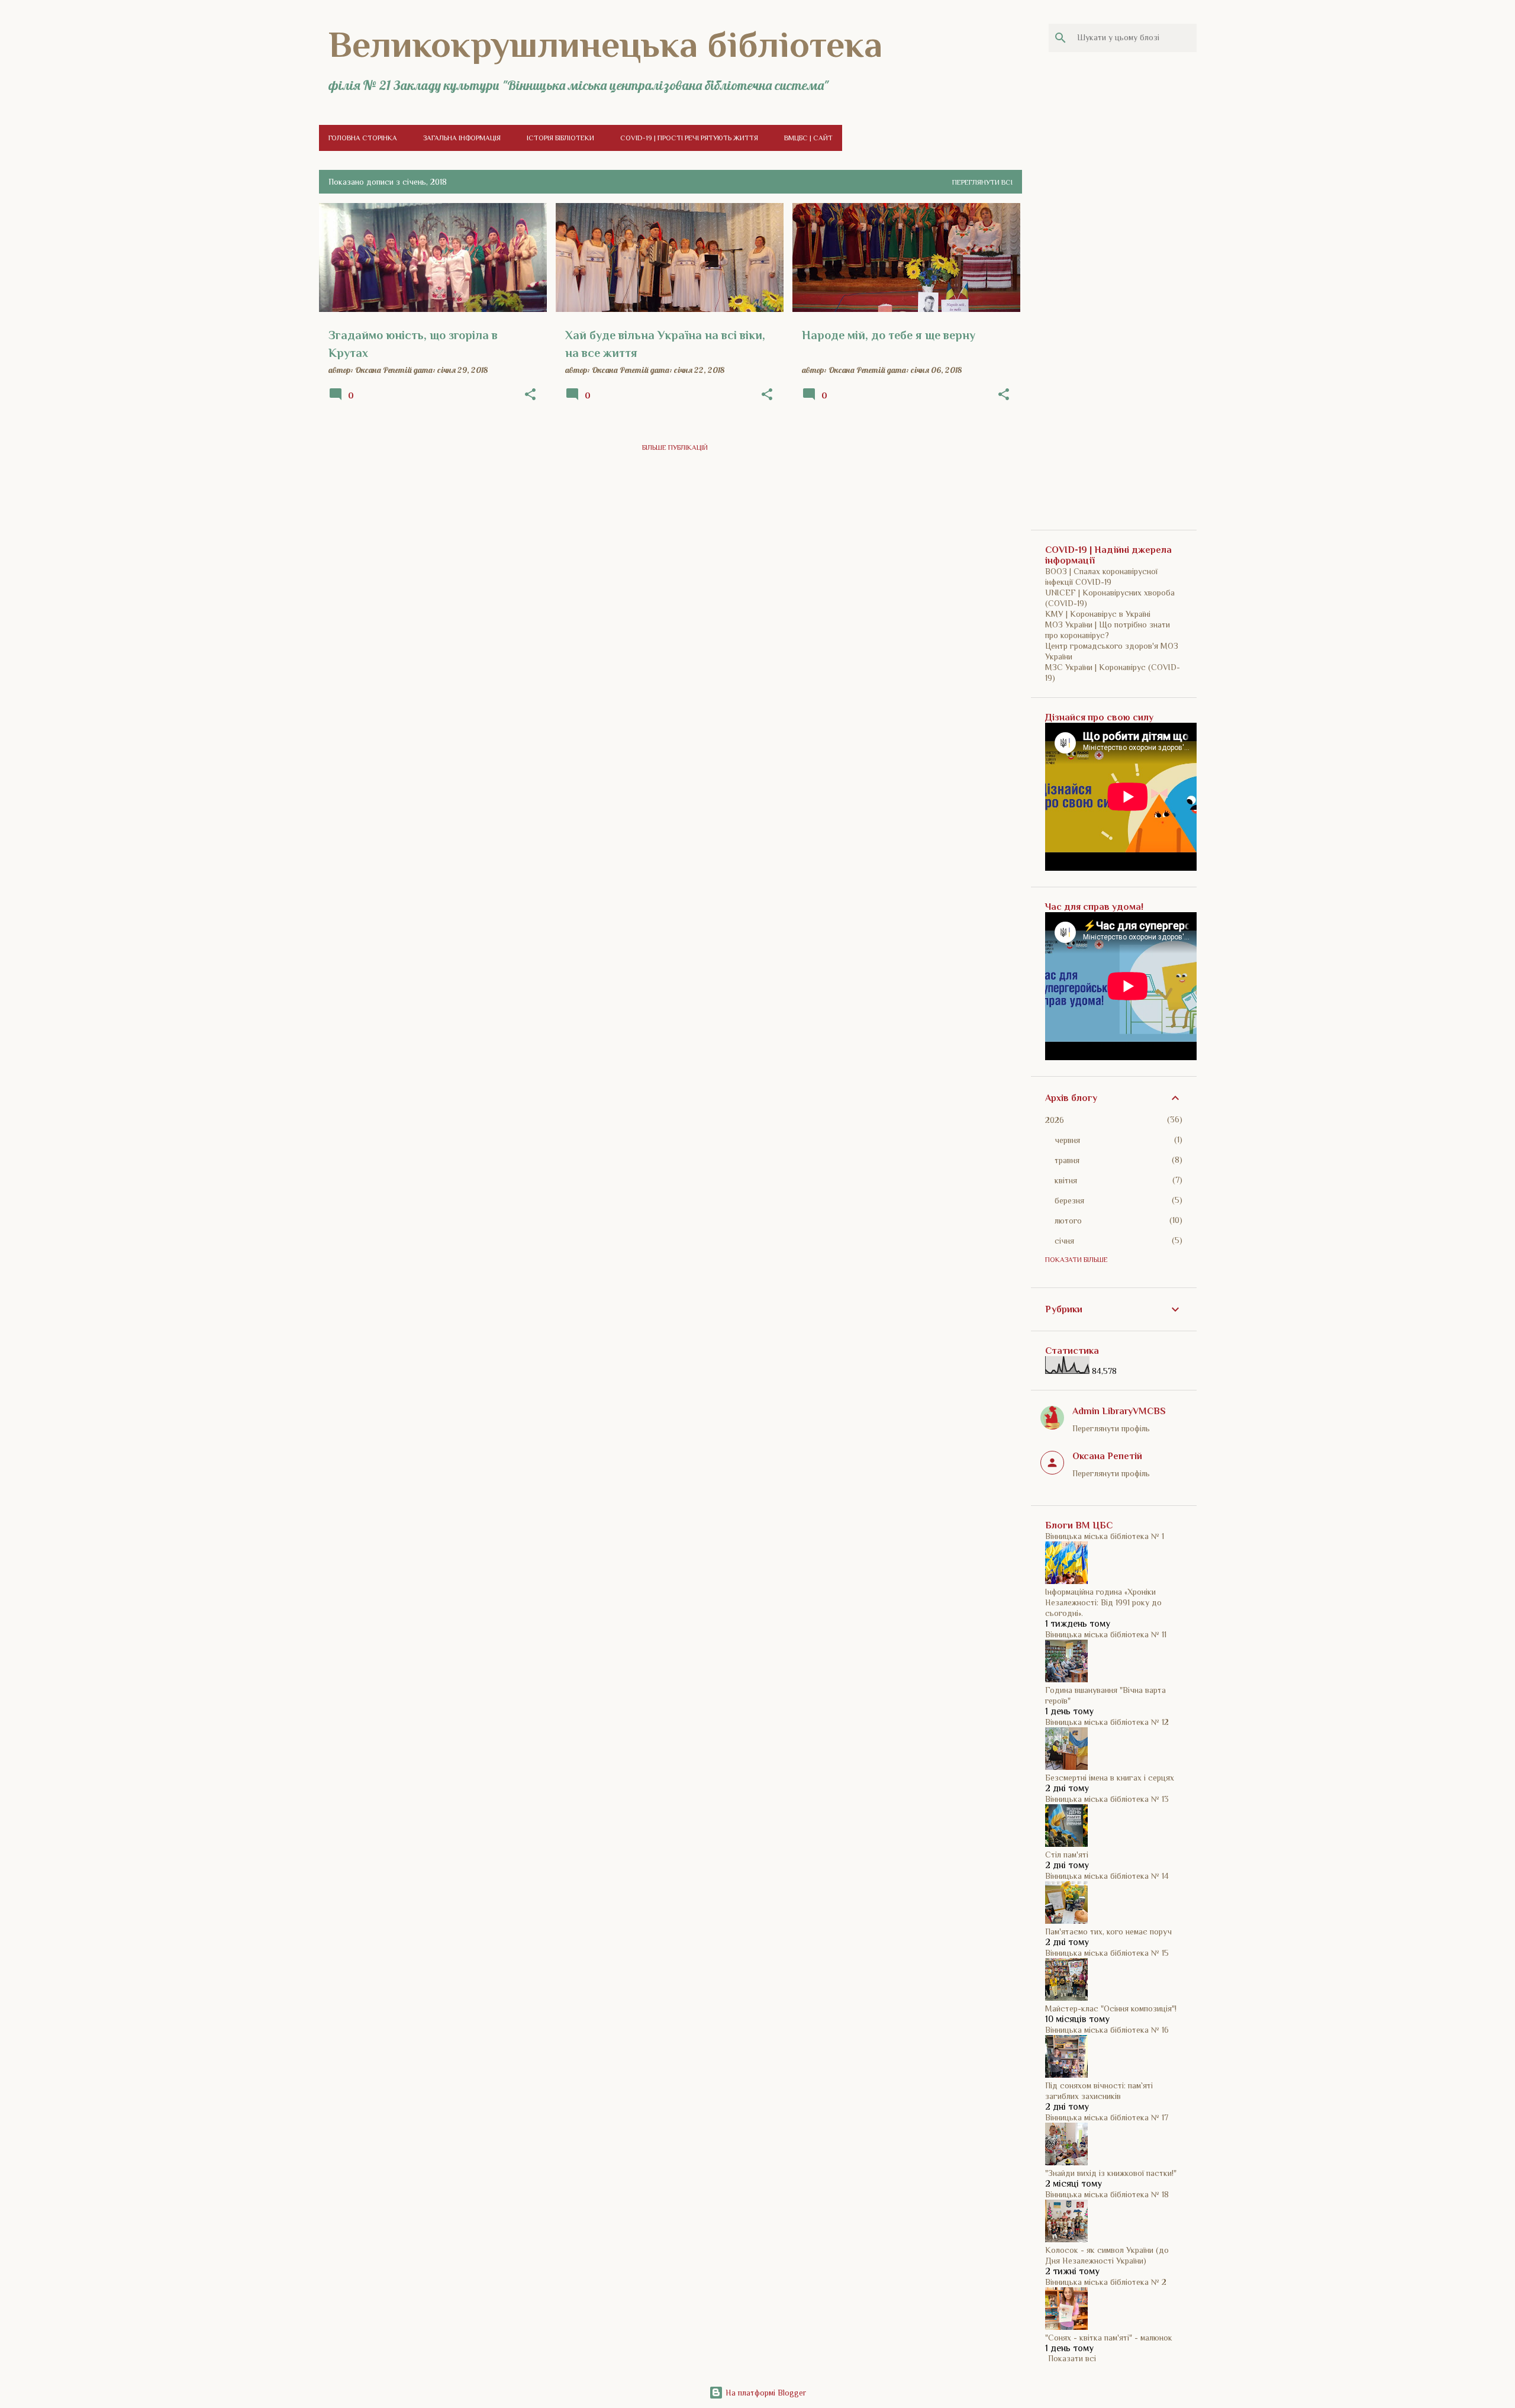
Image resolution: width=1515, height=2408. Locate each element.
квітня (1066, 1180)
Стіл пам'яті (1067, 1855)
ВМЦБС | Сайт (808, 138)
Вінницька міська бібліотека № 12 (1107, 1722)
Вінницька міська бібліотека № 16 (1107, 2030)
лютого (1068, 1221)
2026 (1055, 1120)
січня (1064, 1241)
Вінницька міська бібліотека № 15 (1107, 1953)
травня (1067, 1160)
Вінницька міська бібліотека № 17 (1107, 2117)
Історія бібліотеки (560, 138)
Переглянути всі (982, 182)
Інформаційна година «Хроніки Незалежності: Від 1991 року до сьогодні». (1103, 1602)
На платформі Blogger (765, 2393)
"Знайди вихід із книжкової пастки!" (1111, 2173)
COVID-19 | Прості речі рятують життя (689, 138)
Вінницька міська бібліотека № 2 (1106, 2282)
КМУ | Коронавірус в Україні (1098, 614)
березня (1069, 1200)
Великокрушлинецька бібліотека (605, 44)
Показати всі (1072, 2358)
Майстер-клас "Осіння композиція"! (1111, 2008)
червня (1067, 1140)
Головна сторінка (363, 138)
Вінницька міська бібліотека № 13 (1107, 1799)
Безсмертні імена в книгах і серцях (1110, 1778)
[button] (530, 395)
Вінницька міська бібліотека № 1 (1105, 1536)
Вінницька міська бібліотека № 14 (1107, 1876)
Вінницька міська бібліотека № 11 (1106, 1634)
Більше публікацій (675, 448)
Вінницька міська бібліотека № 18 (1107, 2194)
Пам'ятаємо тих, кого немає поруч (1108, 1931)
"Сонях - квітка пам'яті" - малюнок (1109, 2338)
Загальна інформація (462, 138)
